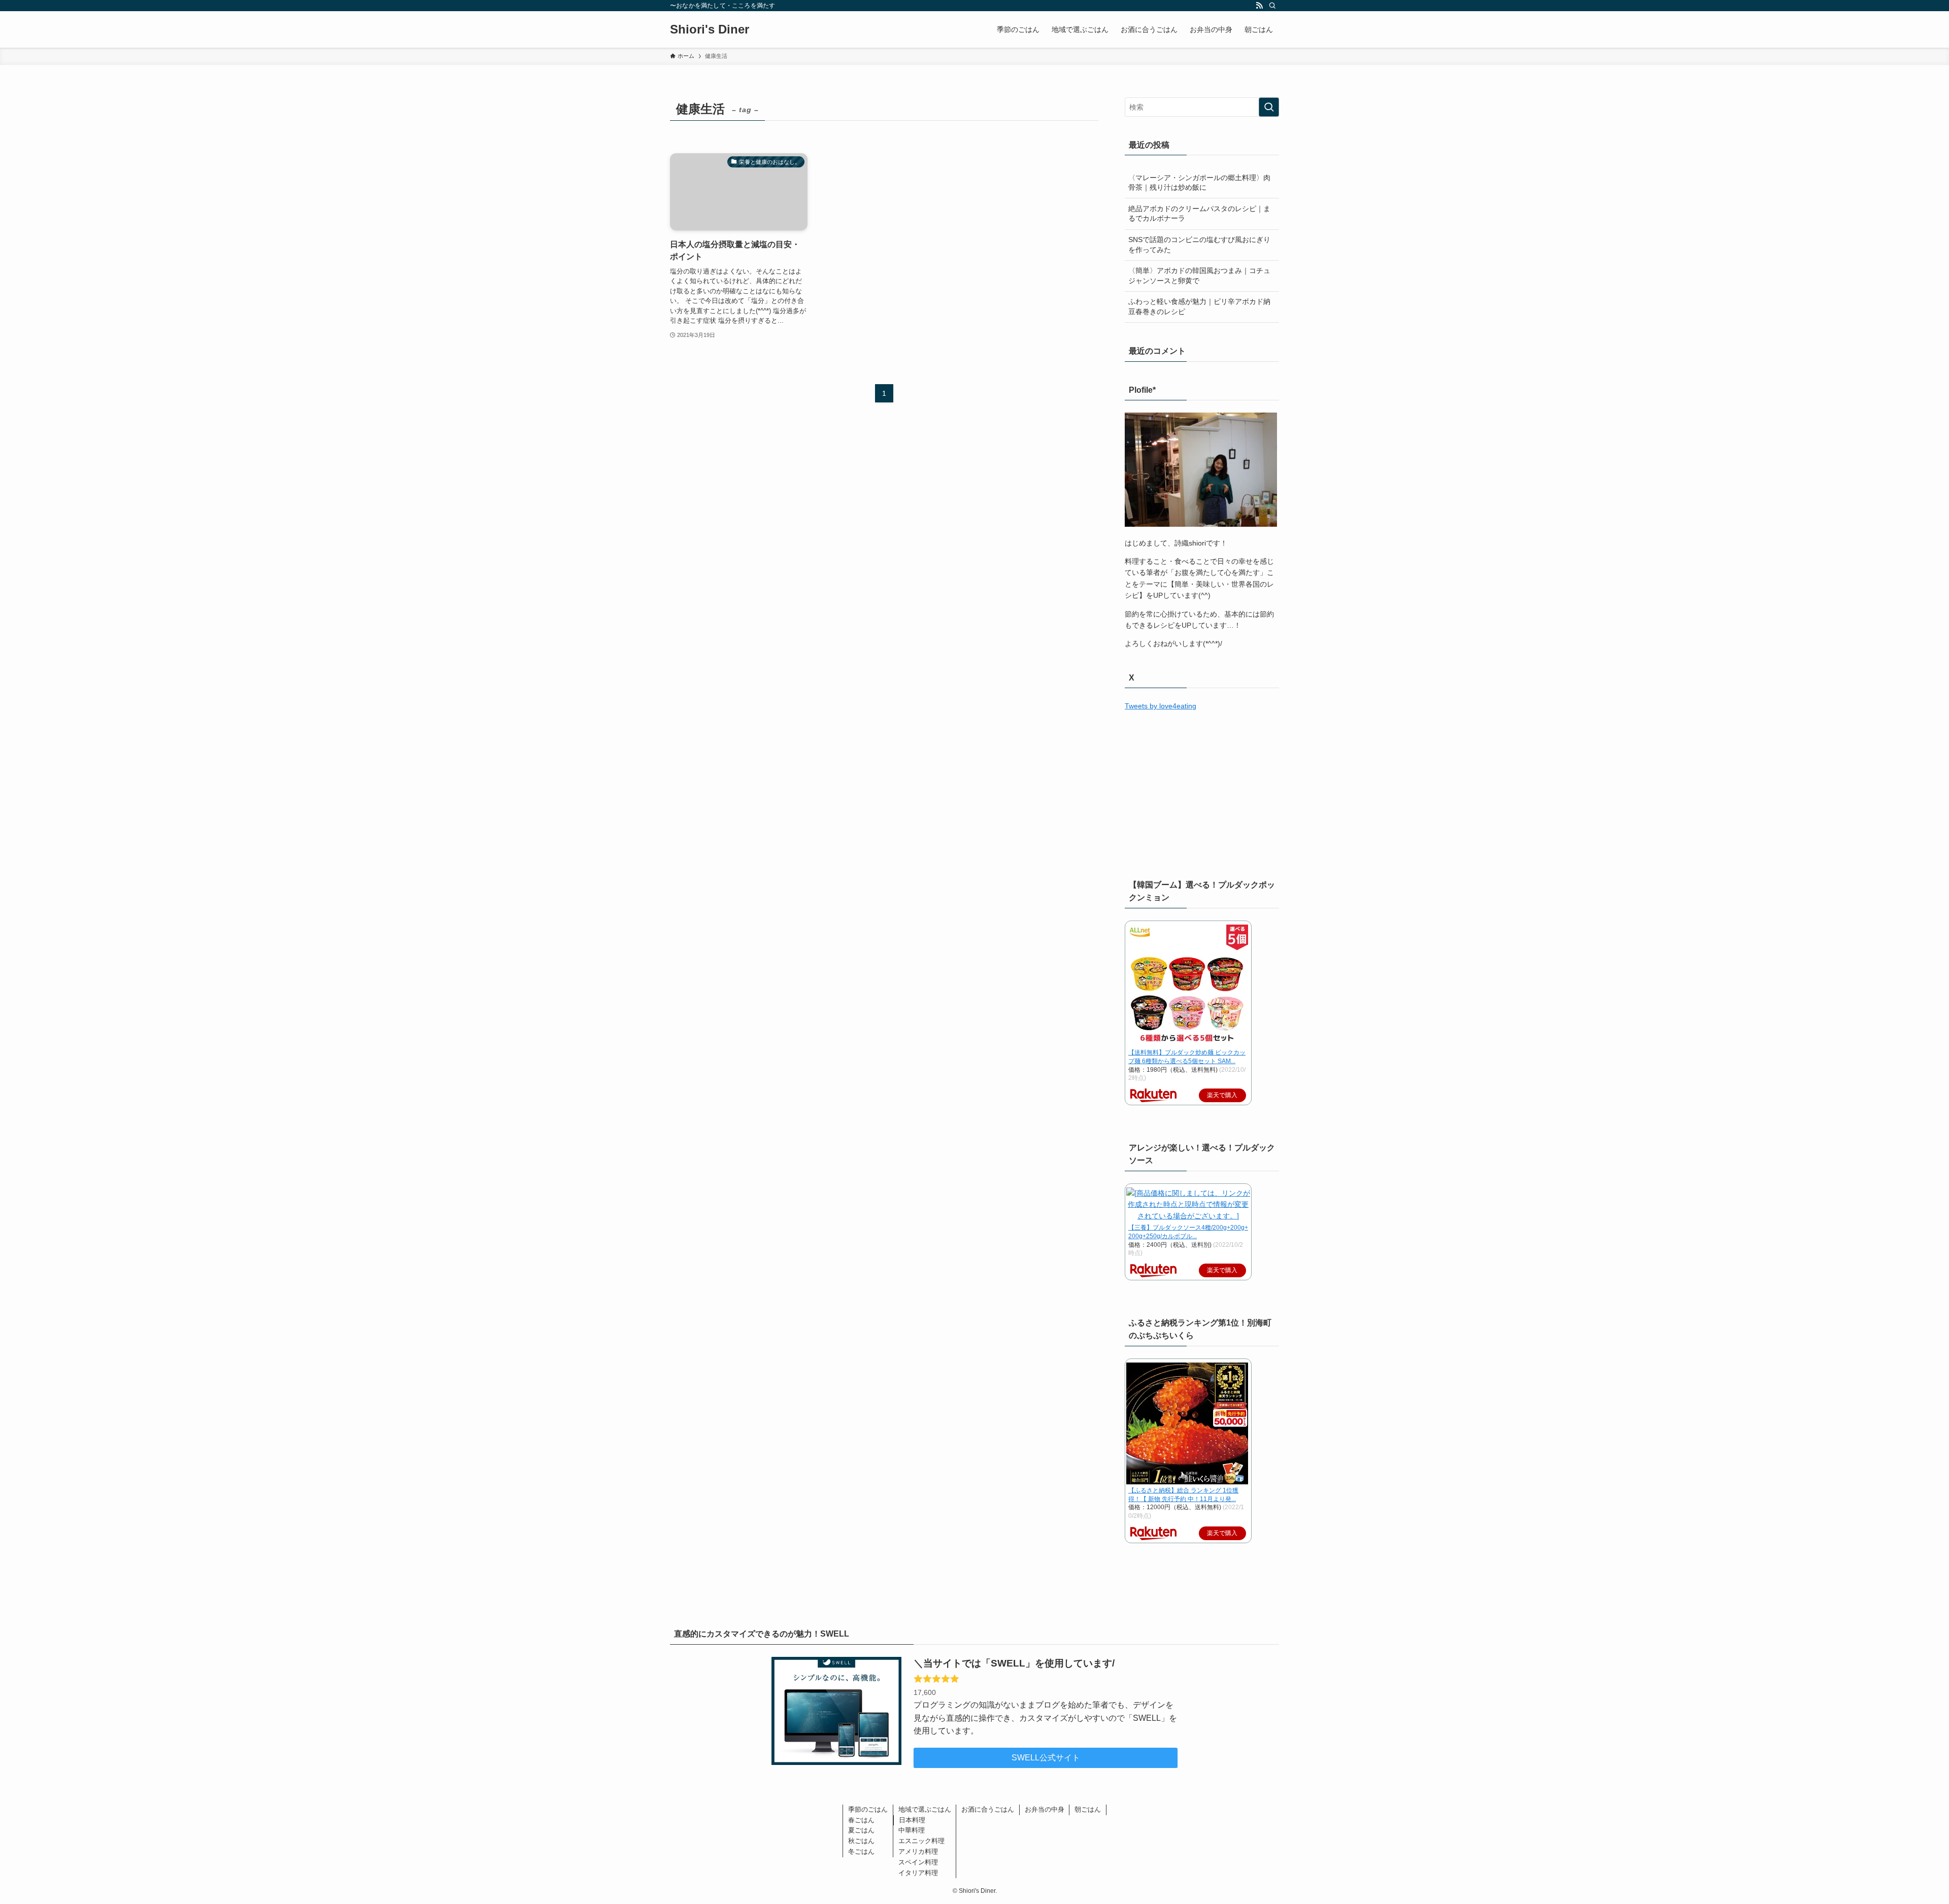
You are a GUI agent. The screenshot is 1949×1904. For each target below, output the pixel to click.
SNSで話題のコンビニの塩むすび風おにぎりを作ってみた (1199, 245)
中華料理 (912, 1830)
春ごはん (861, 1820)
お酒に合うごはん (988, 1809)
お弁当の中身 (1045, 1809)
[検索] (1272, 6)
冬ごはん (861, 1851)
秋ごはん (861, 1841)
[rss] (1259, 6)
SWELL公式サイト (1046, 1758)
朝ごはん (1088, 1809)
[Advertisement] (1202, 793)
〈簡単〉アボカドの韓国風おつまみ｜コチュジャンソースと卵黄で (1199, 276)
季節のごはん (868, 1809)
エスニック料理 (921, 1841)
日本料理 (912, 1820)
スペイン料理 (918, 1862)
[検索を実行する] (1269, 107)
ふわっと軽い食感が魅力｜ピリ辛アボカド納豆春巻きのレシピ (1199, 307)
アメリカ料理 (918, 1851)
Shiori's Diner (710, 29)
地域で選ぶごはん (925, 1809)
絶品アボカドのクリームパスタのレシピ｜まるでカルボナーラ (1199, 214)
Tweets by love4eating (1161, 706)
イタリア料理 (918, 1873)
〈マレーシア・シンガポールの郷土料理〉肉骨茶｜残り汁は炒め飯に (1199, 183)
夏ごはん (861, 1830)
